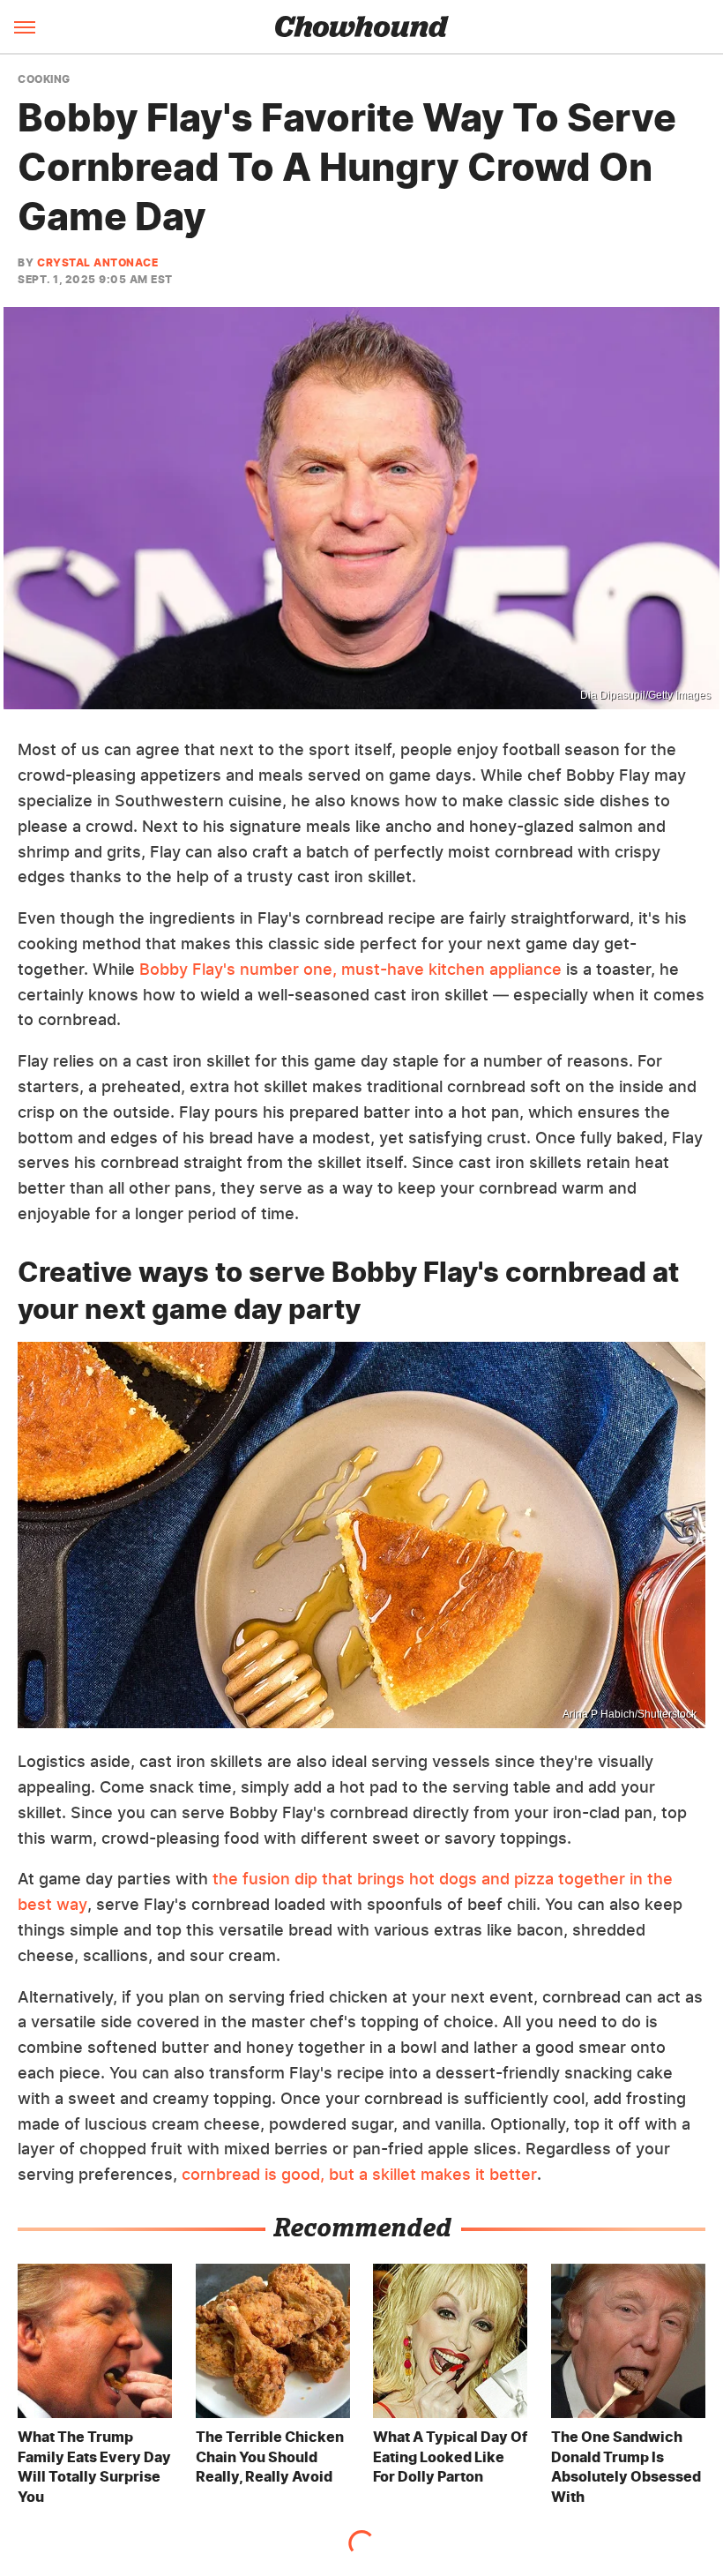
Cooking (44, 79)
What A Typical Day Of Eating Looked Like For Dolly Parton (450, 2456)
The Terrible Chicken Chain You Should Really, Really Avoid (270, 2456)
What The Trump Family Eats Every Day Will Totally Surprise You (94, 2466)
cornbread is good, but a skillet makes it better (359, 2174)
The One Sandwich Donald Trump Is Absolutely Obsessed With (626, 2466)
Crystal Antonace (97, 262)
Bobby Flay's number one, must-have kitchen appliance (350, 969)
